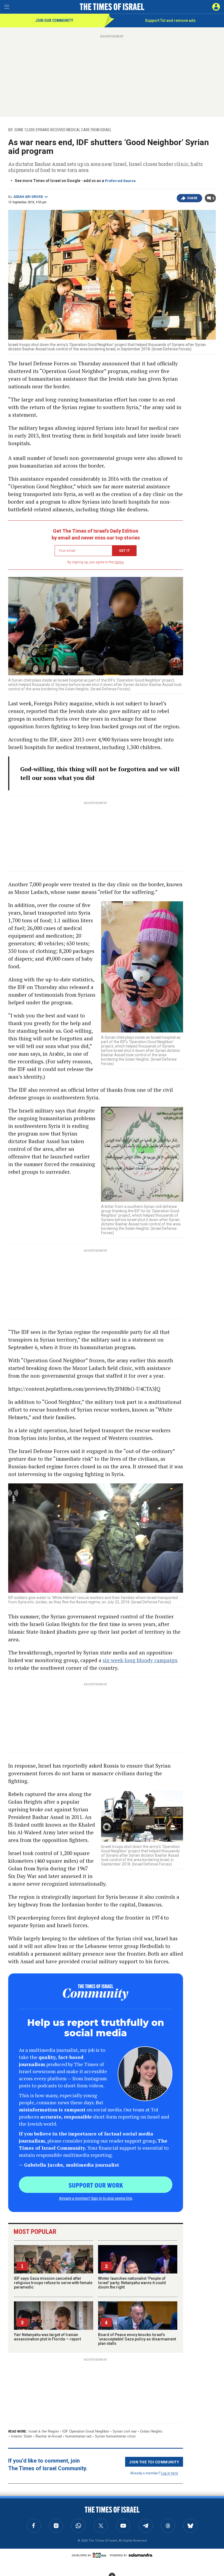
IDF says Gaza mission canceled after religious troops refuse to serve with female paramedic (53, 2283)
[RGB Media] (101, 2555)
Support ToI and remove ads (170, 20)
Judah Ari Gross (28, 197)
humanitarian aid (78, 2436)
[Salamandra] (140, 2555)
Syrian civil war (125, 2431)
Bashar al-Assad (49, 2436)
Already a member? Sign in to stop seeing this (96, 2198)
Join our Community (54, 20)
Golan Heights (151, 2431)
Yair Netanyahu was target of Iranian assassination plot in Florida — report (47, 2337)
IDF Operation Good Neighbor (86, 2431)
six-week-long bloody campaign (140, 1660)
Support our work (96, 2185)
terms (119, 562)
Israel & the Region (44, 2431)
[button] (216, 7)
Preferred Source (120, 181)
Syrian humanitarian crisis (115, 2436)
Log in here (170, 2473)
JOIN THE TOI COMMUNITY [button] (154, 2462)
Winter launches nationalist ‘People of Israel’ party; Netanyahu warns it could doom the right (132, 2283)
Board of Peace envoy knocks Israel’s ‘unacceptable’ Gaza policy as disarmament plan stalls (137, 2339)
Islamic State (21, 2436)
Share (192, 198)
